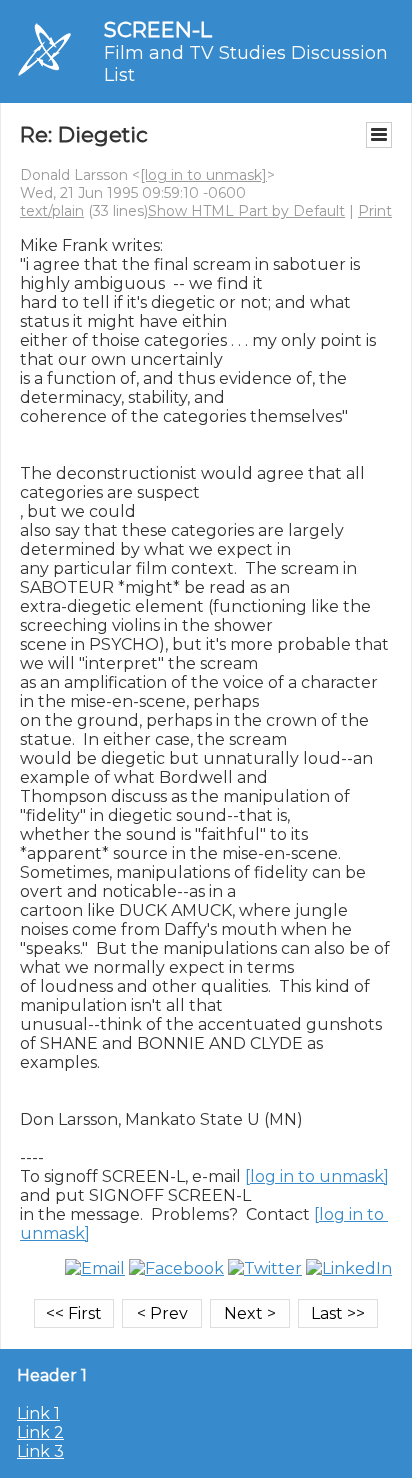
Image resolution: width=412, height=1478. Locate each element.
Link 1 (38, 1413)
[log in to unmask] (203, 175)
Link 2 (40, 1432)
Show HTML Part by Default (246, 211)
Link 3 (40, 1451)
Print (375, 211)
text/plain (52, 211)
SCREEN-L (158, 29)
